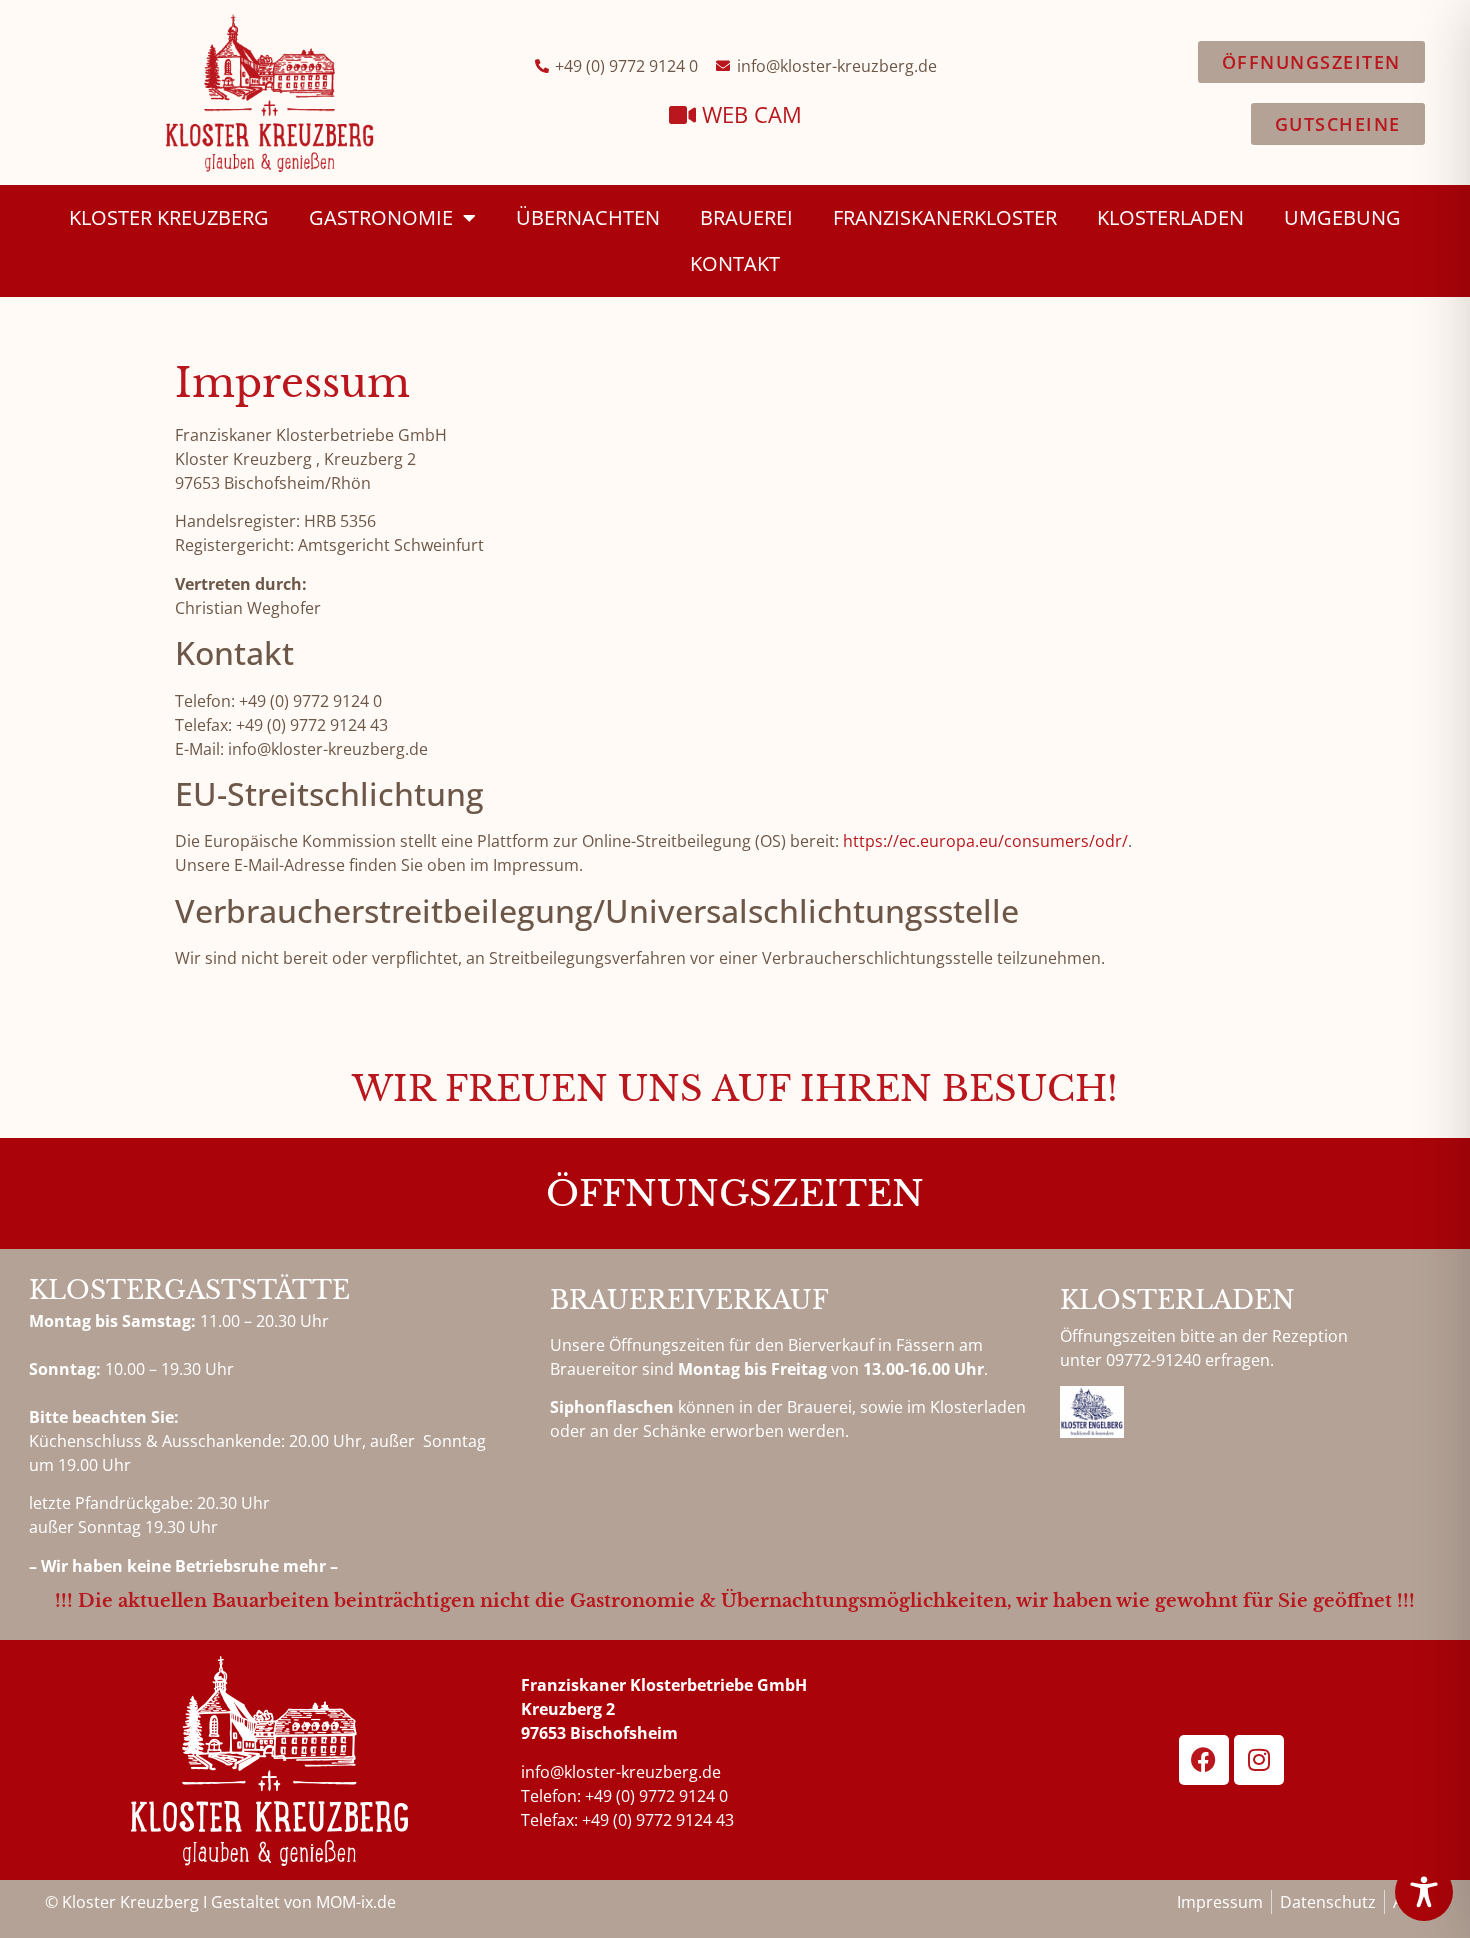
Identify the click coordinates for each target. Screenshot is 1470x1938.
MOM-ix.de (356, 1902)
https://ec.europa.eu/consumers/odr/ (985, 841)
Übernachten (588, 217)
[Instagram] (1259, 1760)
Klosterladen (1170, 217)
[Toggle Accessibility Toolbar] (1424, 1892)
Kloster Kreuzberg (169, 217)
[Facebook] (1204, 1760)
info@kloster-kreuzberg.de (621, 1772)
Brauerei (746, 217)
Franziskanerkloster (945, 217)
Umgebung (1342, 217)
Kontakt (735, 263)
